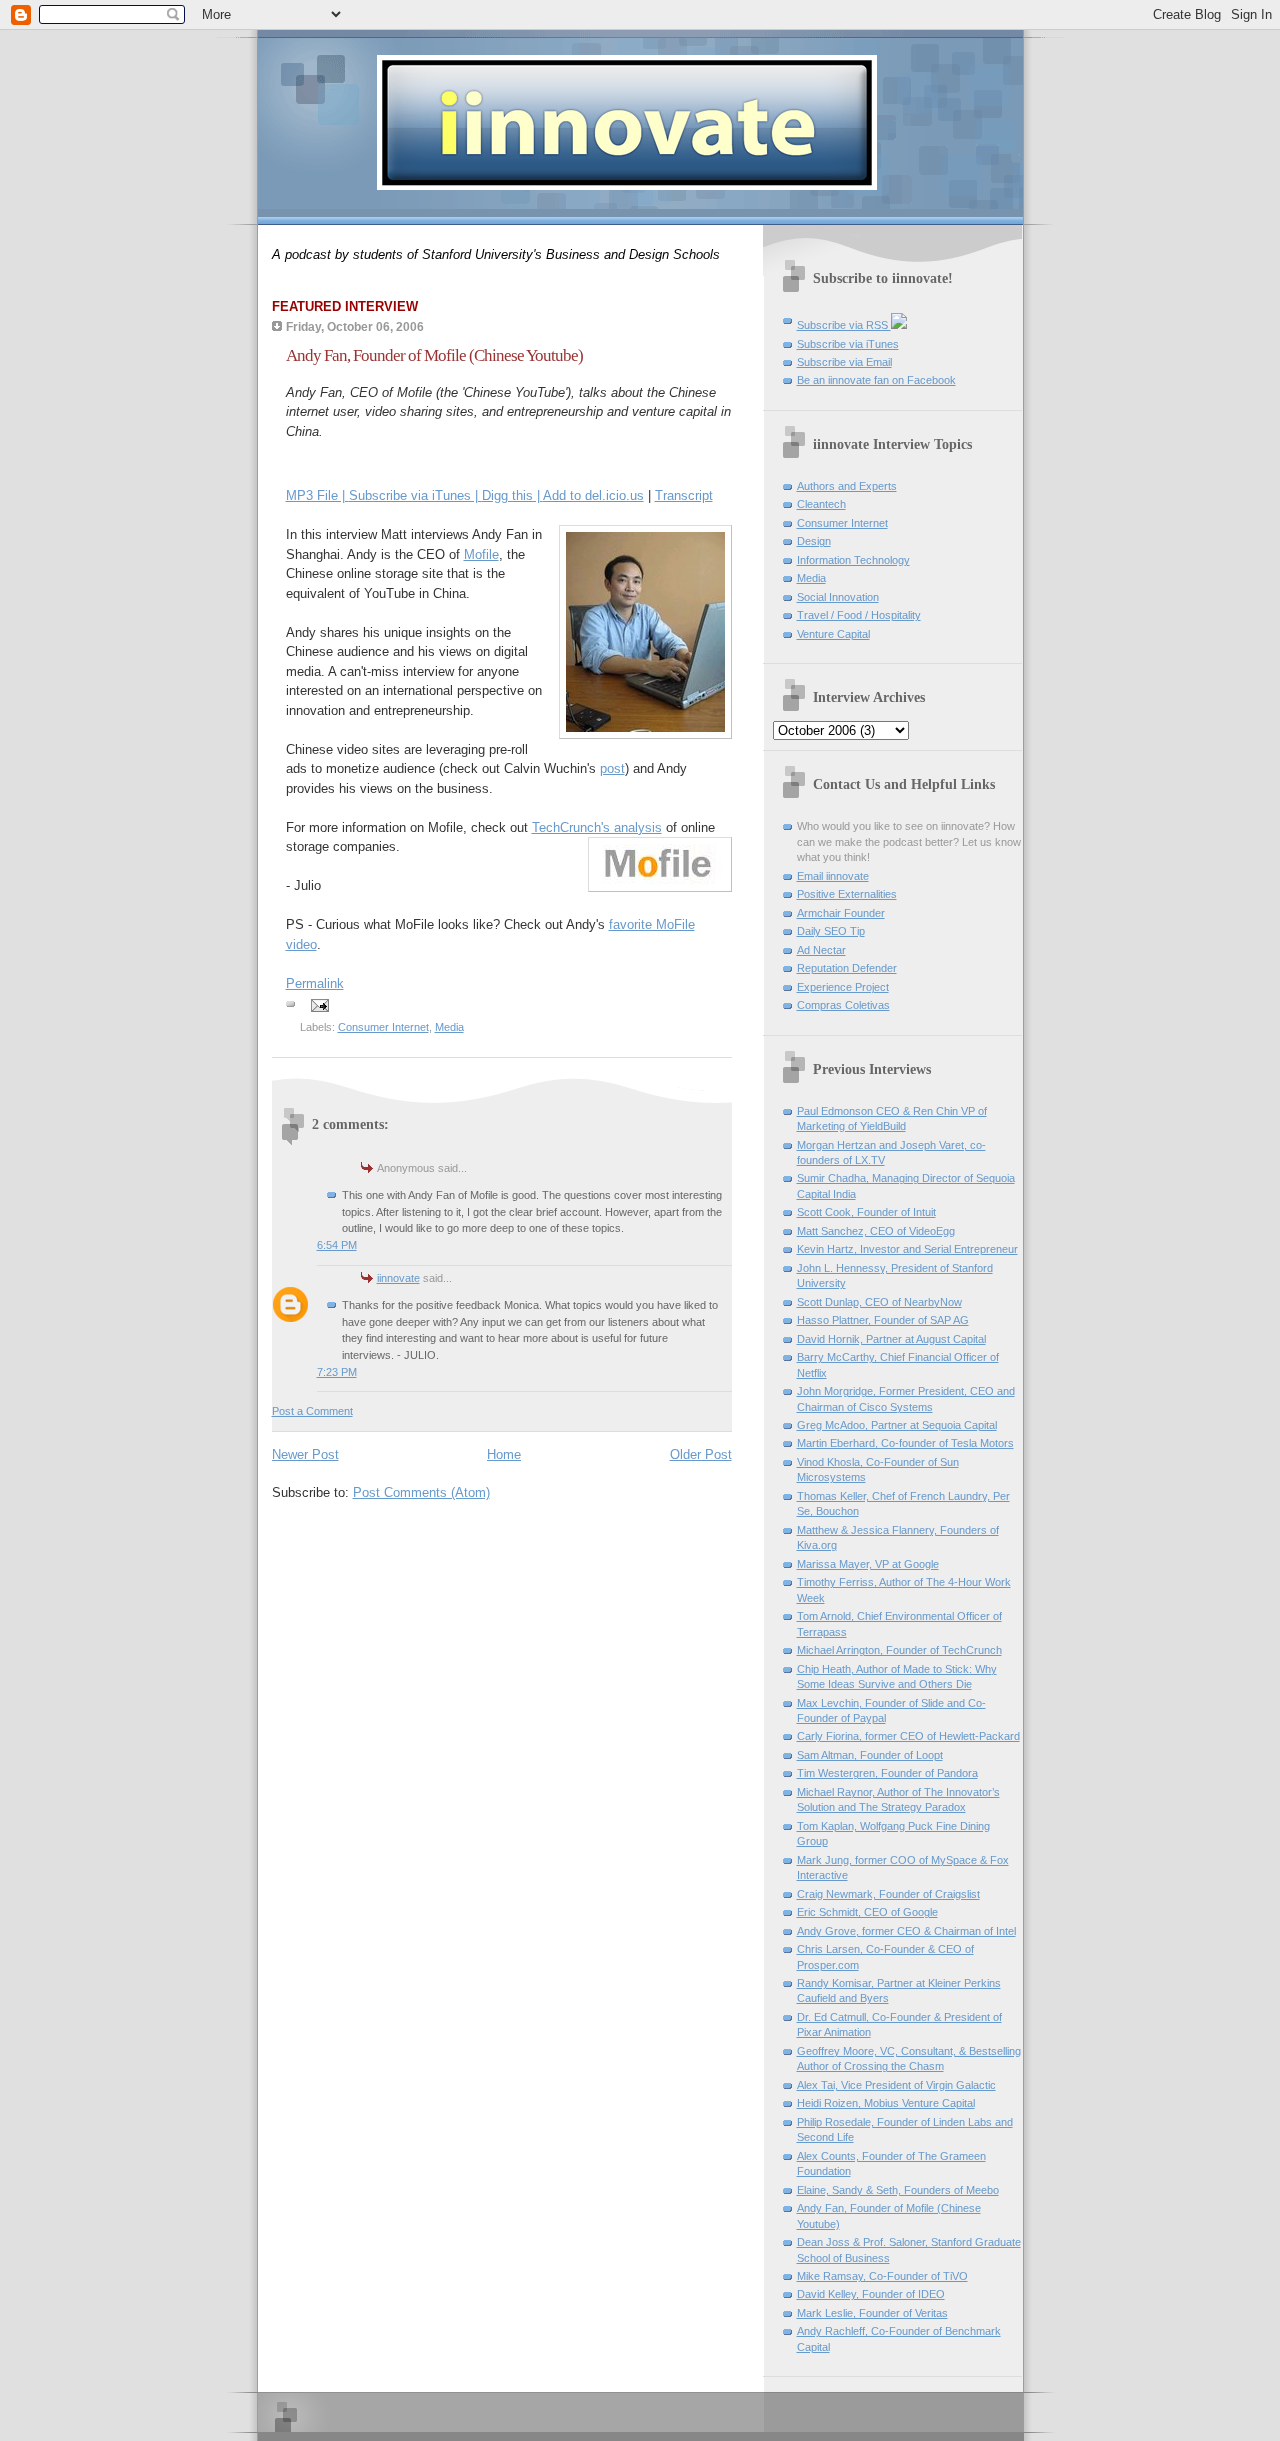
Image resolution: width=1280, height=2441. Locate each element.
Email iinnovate (833, 876)
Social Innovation (838, 597)
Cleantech (821, 504)
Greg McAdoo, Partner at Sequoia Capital (897, 1425)
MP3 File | (317, 495)
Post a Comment (312, 1411)
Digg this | (512, 495)
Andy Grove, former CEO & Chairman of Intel (906, 1931)
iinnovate (398, 1278)
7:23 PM (337, 1372)
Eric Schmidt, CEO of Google (867, 1912)
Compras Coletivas (843, 1005)
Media (449, 1027)
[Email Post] (318, 1005)
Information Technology (853, 560)
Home (504, 1454)
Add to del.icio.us (593, 495)
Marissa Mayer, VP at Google (868, 1564)
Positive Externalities (847, 894)
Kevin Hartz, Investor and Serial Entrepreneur (907, 1249)
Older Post (701, 1454)
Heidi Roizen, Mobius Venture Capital (886, 2103)
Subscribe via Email (844, 362)
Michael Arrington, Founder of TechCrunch (899, 1650)
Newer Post (305, 1454)
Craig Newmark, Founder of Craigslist (888, 1894)
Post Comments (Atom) (421, 1492)
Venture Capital (833, 634)
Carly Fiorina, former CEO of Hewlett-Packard (908, 1736)
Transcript (684, 495)
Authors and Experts (847, 486)
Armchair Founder (841, 913)
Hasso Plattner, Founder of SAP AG (883, 1320)
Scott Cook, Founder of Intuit (866, 1212)
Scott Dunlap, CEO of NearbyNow (879, 1302)
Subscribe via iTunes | (415, 495)
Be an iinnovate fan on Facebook (876, 380)
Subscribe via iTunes (848, 344)
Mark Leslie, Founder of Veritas (872, 2313)
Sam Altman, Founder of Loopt (870, 1755)
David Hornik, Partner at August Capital (891, 1339)
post (612, 768)
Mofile (481, 554)
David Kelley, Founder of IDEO (871, 2294)
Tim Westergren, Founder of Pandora (887, 1773)
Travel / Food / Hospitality (859, 615)
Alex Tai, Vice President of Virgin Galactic (896, 2085)
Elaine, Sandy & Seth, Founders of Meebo (898, 2190)
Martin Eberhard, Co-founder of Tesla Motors (905, 1443)
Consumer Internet (383, 1027)
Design (814, 541)
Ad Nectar (821, 950)
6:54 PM (337, 1245)
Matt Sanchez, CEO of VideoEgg (876, 1231)
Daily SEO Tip (831, 931)
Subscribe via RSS (844, 325)
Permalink (315, 983)
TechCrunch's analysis (597, 827)
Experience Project (843, 987)
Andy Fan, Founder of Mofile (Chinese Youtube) (434, 355)
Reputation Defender (847, 968)
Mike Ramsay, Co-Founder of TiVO (882, 2276)
